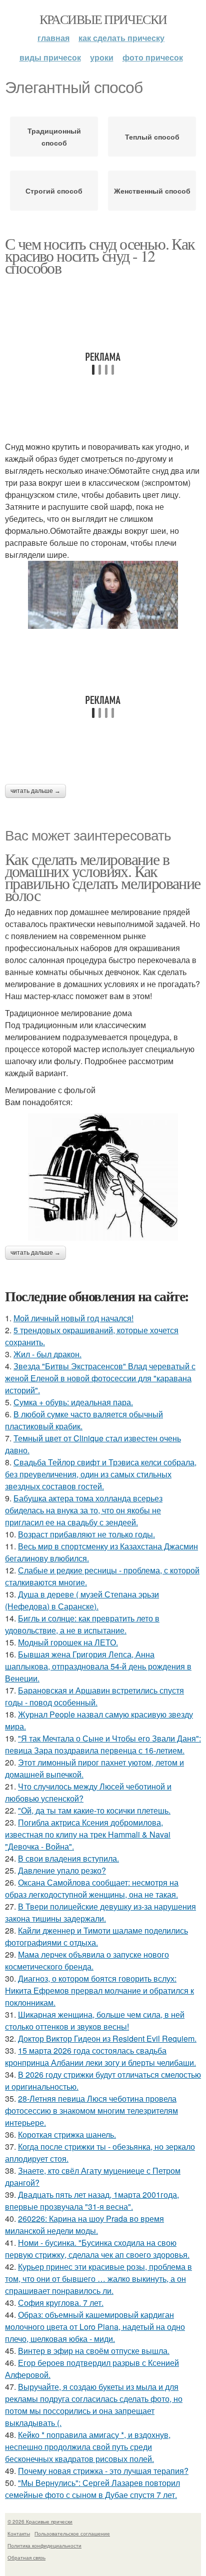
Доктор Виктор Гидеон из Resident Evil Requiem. (107, 2038)
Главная (53, 38)
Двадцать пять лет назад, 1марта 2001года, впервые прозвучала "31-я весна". (92, 2201)
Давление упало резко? (62, 1870)
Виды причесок (50, 57)
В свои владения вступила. (68, 1858)
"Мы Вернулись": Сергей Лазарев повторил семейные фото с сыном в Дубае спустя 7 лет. (92, 2489)
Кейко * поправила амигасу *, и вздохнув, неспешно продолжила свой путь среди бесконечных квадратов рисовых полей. (88, 2447)
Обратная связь (26, 2557)
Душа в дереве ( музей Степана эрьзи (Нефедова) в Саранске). (82, 1600)
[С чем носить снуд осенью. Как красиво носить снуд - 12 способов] (103, 595)
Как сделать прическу (121, 38)
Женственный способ (152, 191)
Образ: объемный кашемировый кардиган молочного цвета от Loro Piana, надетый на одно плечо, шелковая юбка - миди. (95, 2327)
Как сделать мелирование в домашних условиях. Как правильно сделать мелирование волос (103, 877)
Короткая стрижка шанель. (67, 2134)
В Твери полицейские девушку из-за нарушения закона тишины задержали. (100, 1912)
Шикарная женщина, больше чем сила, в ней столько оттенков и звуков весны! (95, 2020)
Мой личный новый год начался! (73, 1318)
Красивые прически (103, 19)
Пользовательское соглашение (72, 2533)
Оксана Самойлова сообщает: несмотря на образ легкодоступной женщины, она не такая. (92, 1888)
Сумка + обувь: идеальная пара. (73, 1402)
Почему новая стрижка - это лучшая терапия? (103, 2471)
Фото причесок (153, 57)
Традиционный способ (54, 137)
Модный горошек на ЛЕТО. (68, 1642)
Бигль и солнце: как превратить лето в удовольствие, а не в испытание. (82, 1624)
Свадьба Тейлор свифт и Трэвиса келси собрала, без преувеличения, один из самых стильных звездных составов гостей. (101, 1474)
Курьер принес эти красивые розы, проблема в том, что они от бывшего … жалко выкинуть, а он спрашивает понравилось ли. (98, 2279)
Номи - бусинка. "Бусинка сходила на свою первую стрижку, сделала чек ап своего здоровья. (97, 2249)
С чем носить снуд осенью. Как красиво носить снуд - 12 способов (100, 255)
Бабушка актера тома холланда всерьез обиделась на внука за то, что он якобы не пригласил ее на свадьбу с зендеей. (84, 1510)
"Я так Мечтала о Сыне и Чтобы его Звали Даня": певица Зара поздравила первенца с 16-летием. (103, 1744)
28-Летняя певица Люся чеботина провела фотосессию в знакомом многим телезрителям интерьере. (91, 2110)
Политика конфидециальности (44, 2545)
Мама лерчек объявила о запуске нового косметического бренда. (87, 1960)
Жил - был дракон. (47, 1354)
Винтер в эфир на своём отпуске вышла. (94, 2351)
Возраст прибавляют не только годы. (86, 1534)
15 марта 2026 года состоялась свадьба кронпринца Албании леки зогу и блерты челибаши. (100, 2056)
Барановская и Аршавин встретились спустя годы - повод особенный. (94, 1696)
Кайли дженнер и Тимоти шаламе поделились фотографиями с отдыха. (96, 1936)
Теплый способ (152, 137)
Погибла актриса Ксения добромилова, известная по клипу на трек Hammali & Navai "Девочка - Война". (88, 1834)
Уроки (102, 57)
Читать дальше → (35, 791)
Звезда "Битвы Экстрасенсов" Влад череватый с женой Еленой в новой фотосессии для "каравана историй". (100, 1378)
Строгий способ (54, 191)
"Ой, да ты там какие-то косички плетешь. (94, 1810)
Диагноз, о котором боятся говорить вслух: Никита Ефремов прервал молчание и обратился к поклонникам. (99, 1990)
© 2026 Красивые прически (40, 2521)
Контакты (19, 2533)
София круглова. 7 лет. (61, 2303)
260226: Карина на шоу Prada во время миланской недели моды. (84, 2225)
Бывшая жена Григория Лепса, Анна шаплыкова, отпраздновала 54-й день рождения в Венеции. (98, 1666)
